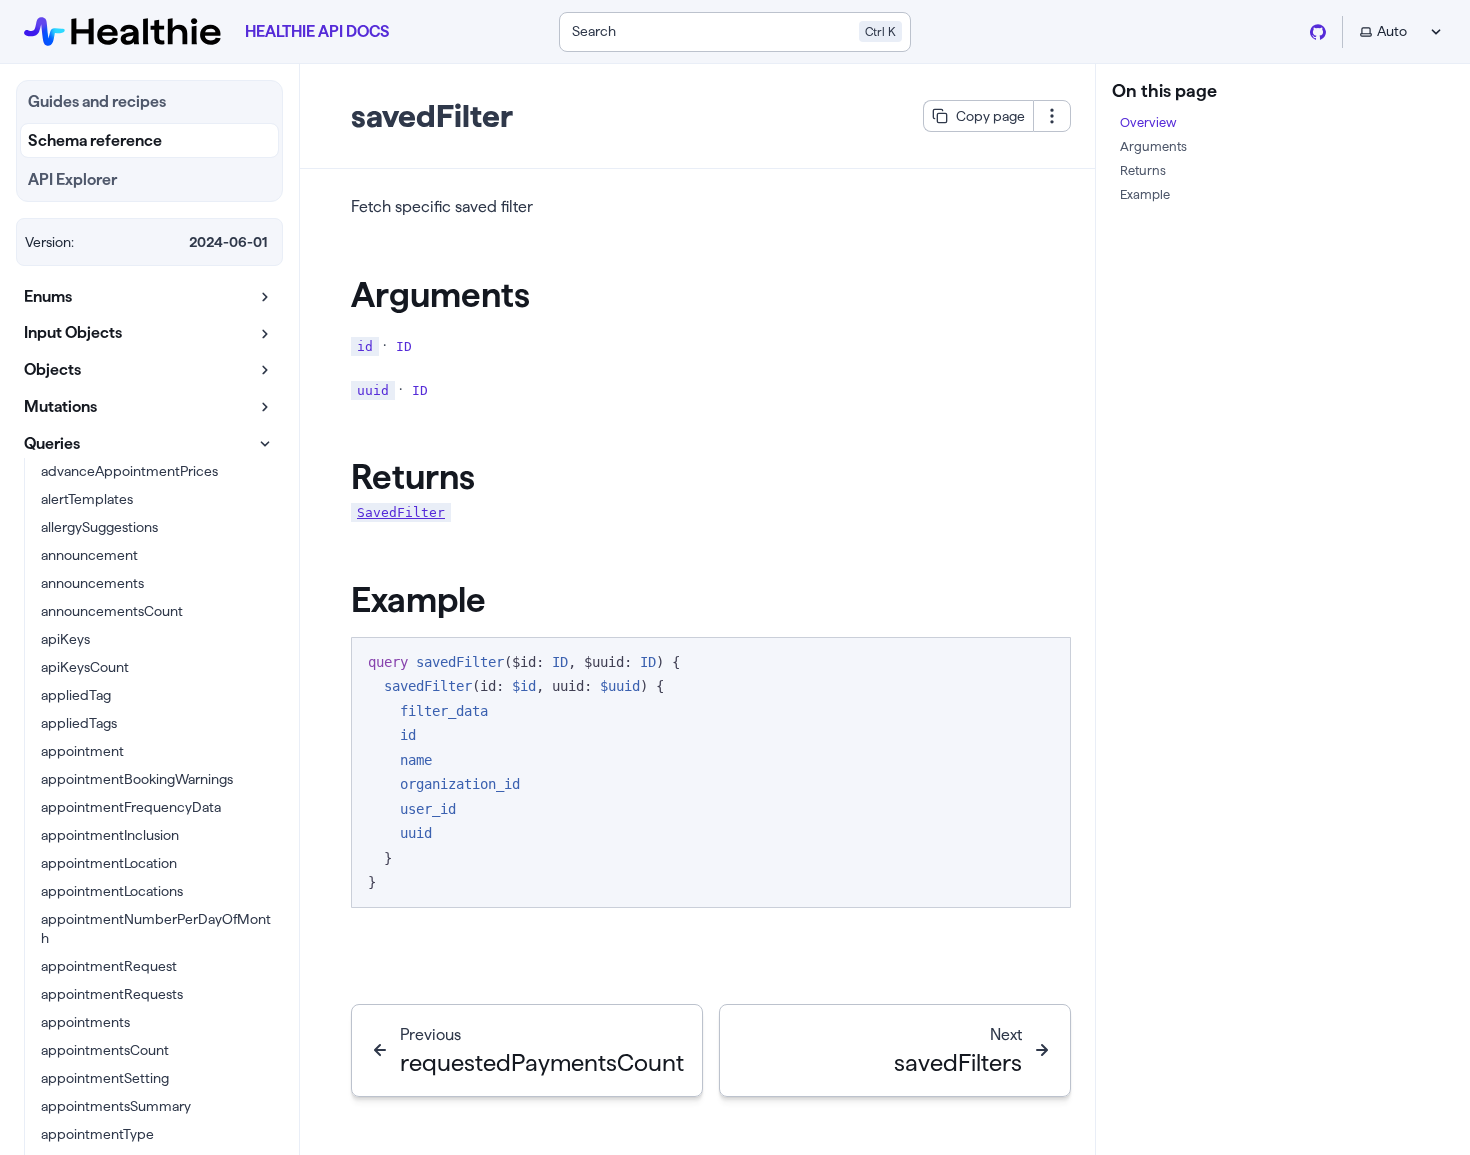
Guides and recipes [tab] (97, 101)
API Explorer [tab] (72, 179)
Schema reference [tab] (95, 140)
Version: (49, 242)
